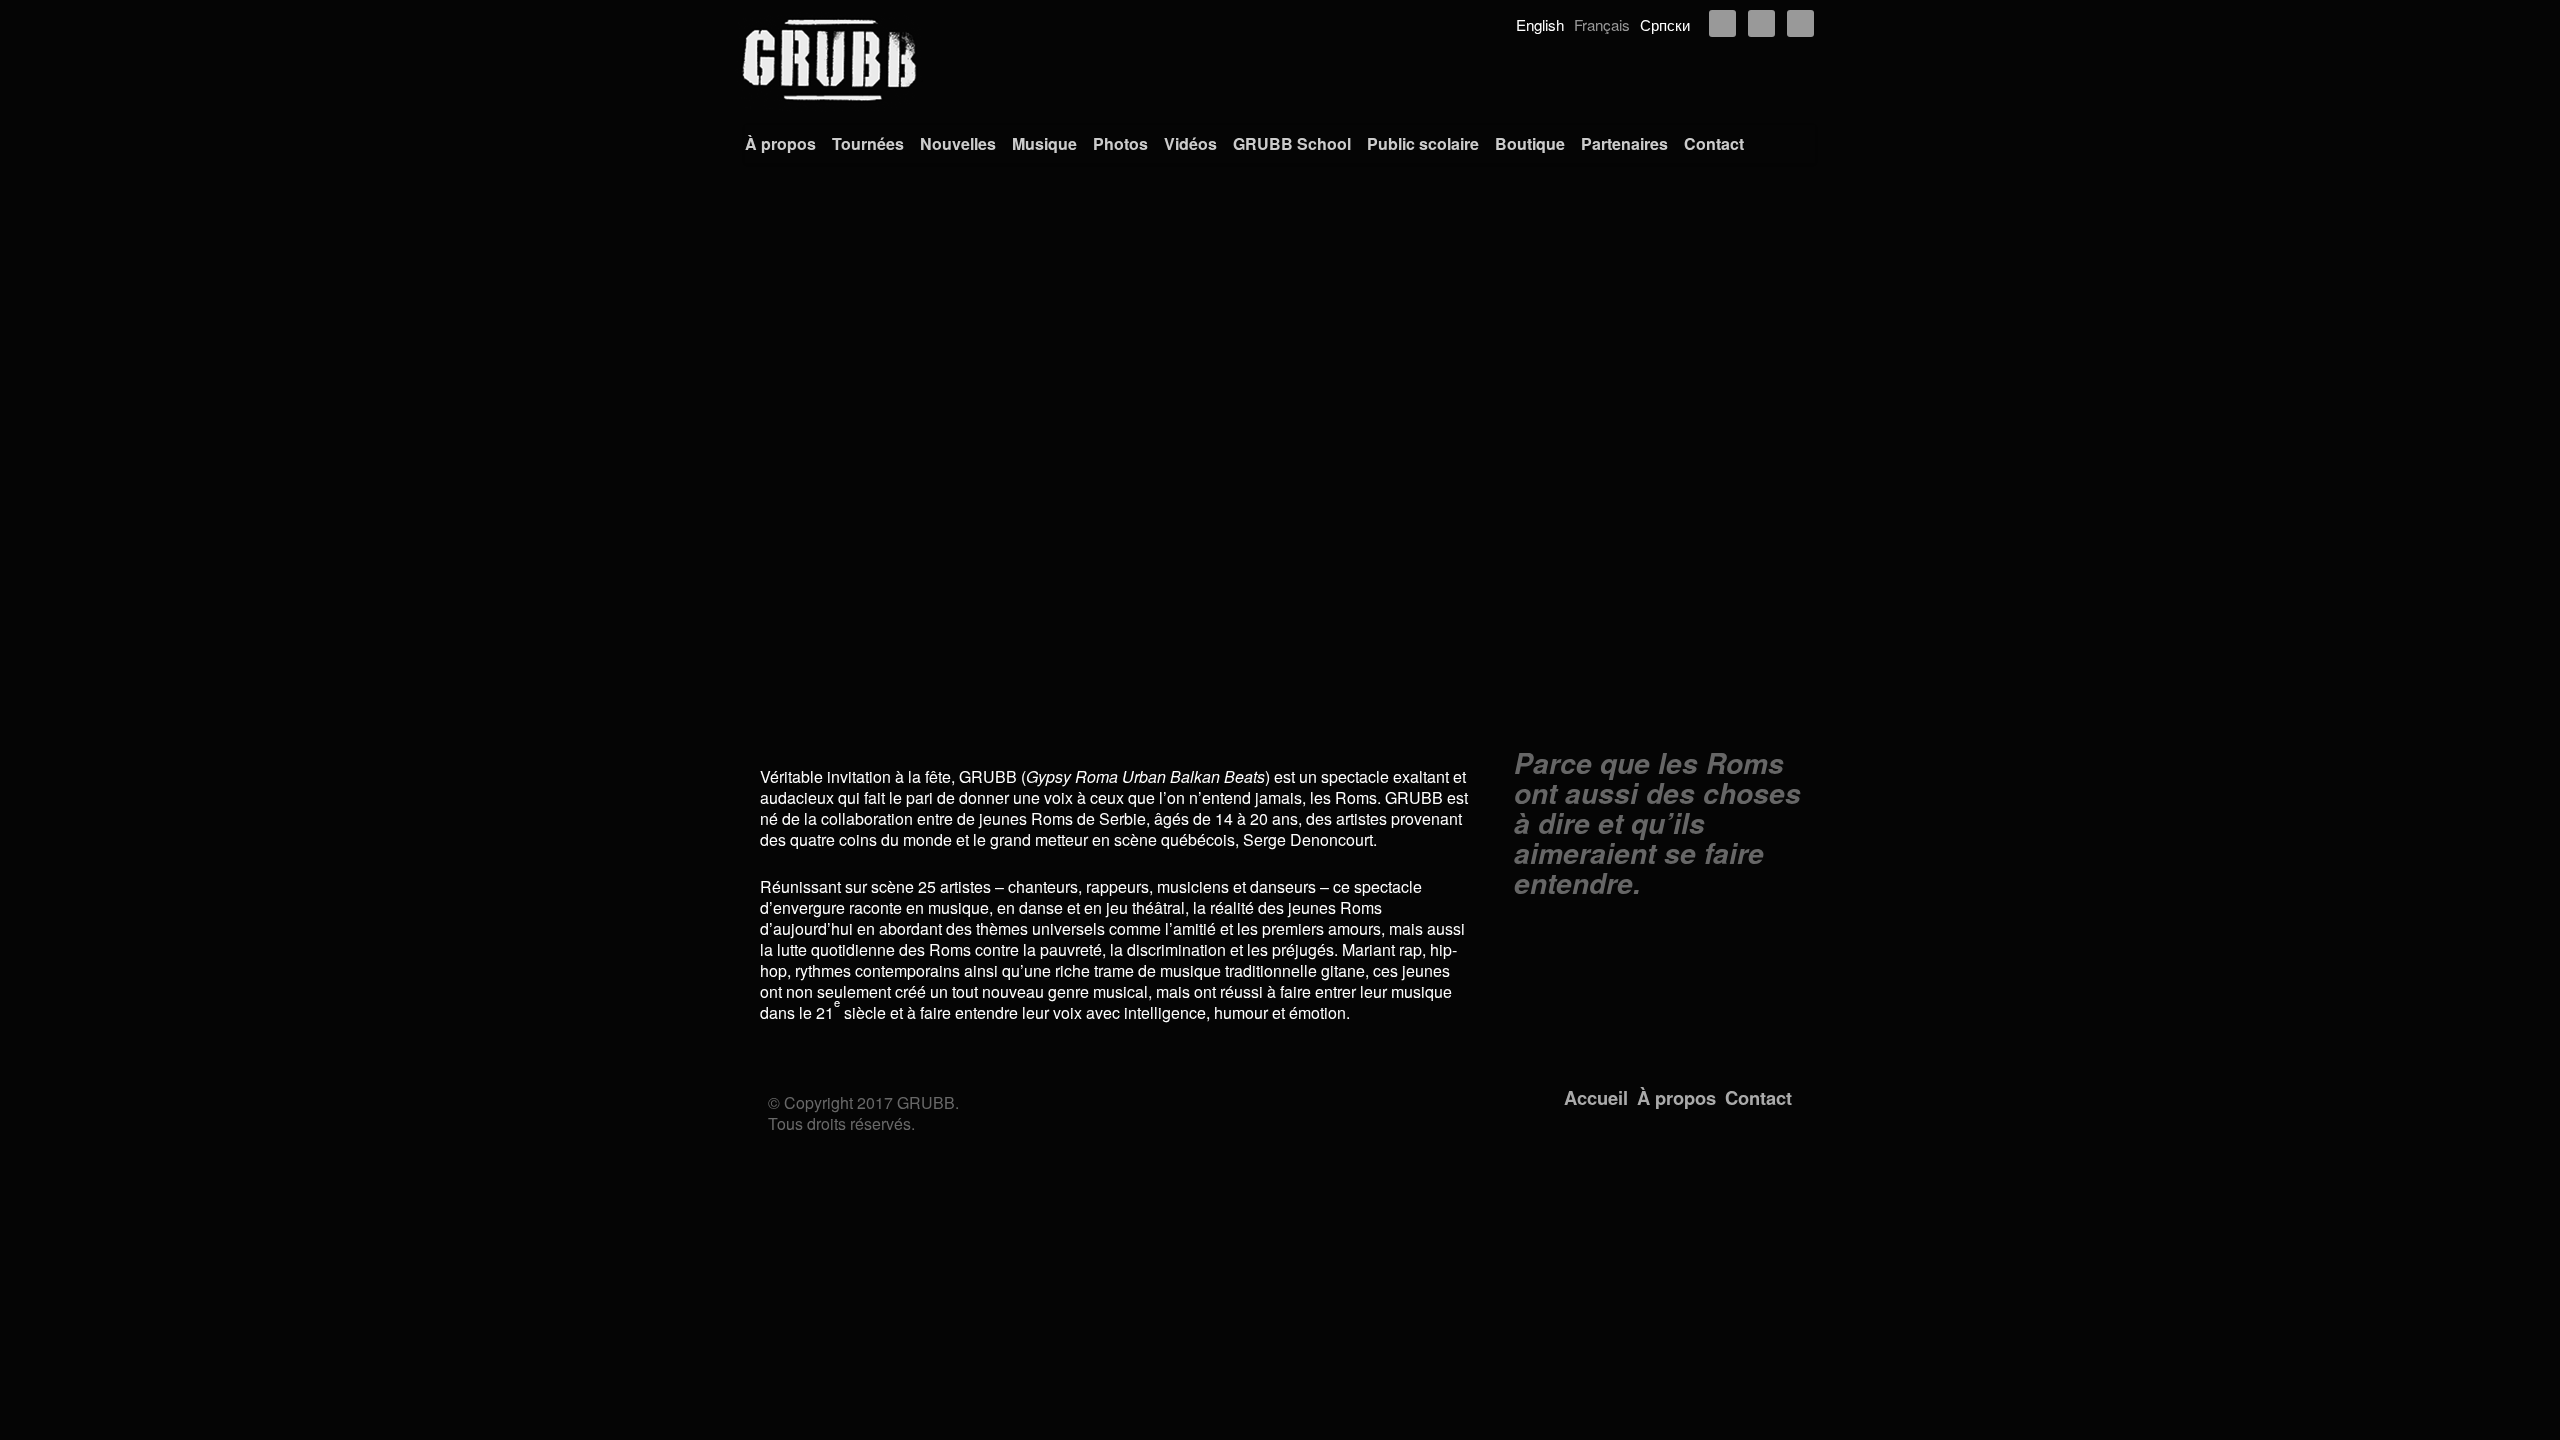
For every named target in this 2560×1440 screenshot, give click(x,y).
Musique (1044, 143)
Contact (1714, 143)
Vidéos (1190, 143)
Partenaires (1624, 143)
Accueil (1596, 1097)
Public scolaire (1423, 143)
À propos (780, 143)
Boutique (1530, 143)
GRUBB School (1292, 143)
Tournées (868, 143)
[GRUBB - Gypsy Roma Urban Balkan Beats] (1280, 60)
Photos (1120, 143)
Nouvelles (958, 143)
